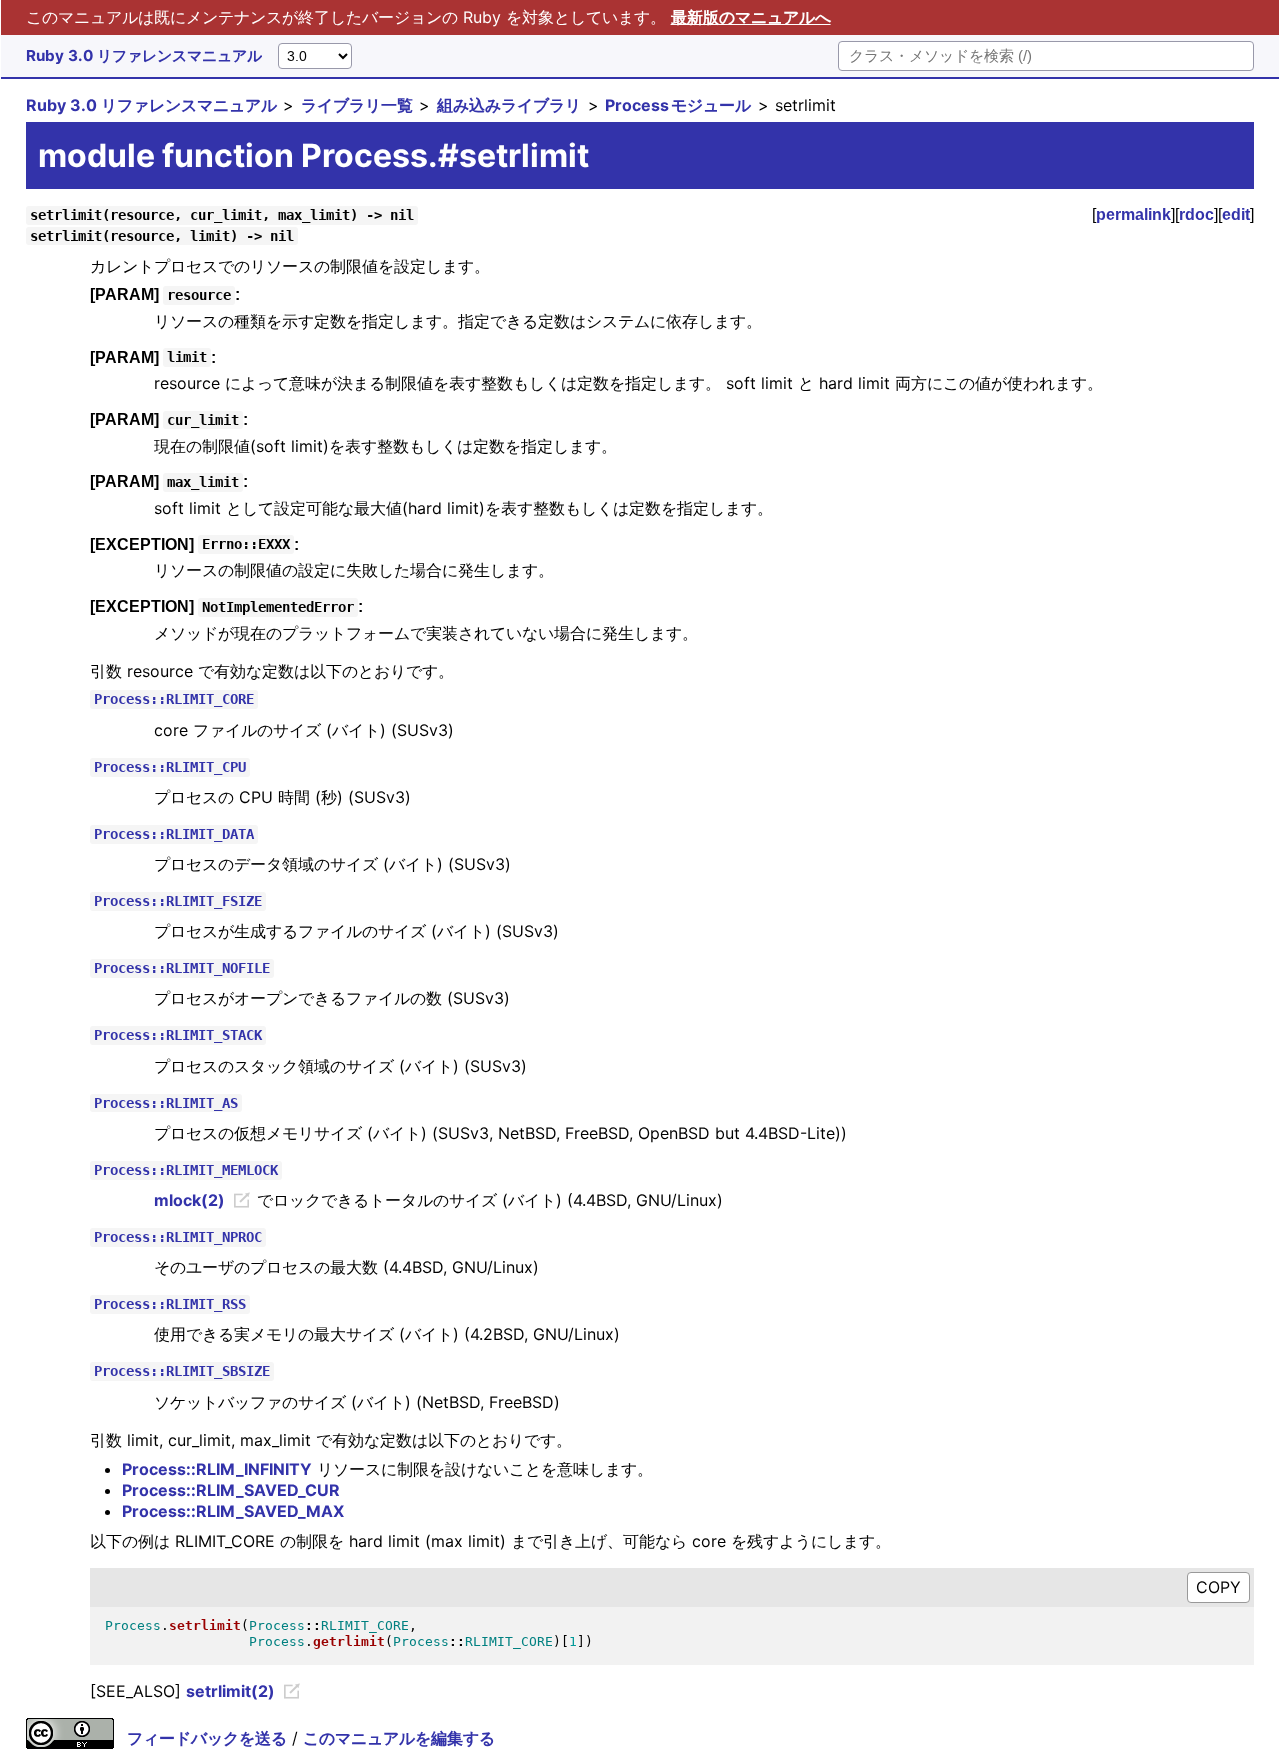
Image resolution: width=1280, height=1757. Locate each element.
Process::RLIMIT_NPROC (178, 1237)
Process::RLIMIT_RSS (170, 1305)
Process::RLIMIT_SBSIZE (182, 1372)
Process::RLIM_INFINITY (217, 1469)
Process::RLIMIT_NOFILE (182, 969)
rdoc (1196, 214)
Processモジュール (678, 105)
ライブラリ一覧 (357, 105)
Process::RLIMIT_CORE (174, 700)
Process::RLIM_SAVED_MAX (233, 1511)
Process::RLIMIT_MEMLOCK (186, 1170)
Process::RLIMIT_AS (166, 1103)
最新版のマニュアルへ (751, 17)
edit (1236, 214)
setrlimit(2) (230, 1691)
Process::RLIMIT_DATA (174, 834)
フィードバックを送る (207, 1738)
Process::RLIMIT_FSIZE (178, 901)
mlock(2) (189, 1200)
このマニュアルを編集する (399, 1738)
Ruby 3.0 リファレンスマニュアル (144, 55)
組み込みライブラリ (509, 105)
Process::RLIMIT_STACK (178, 1036)
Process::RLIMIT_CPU (170, 767)
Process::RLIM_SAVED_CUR (231, 1490)
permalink (1133, 214)
